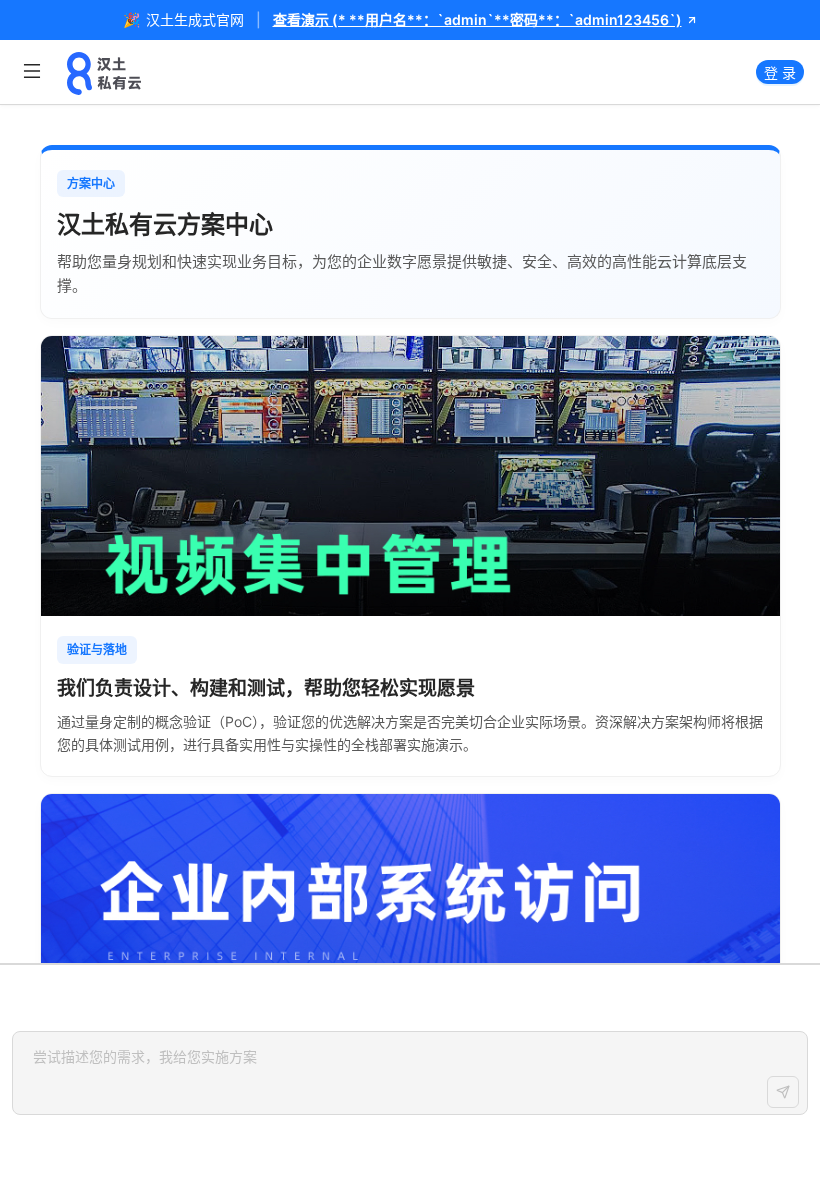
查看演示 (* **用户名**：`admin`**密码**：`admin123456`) (477, 19)
